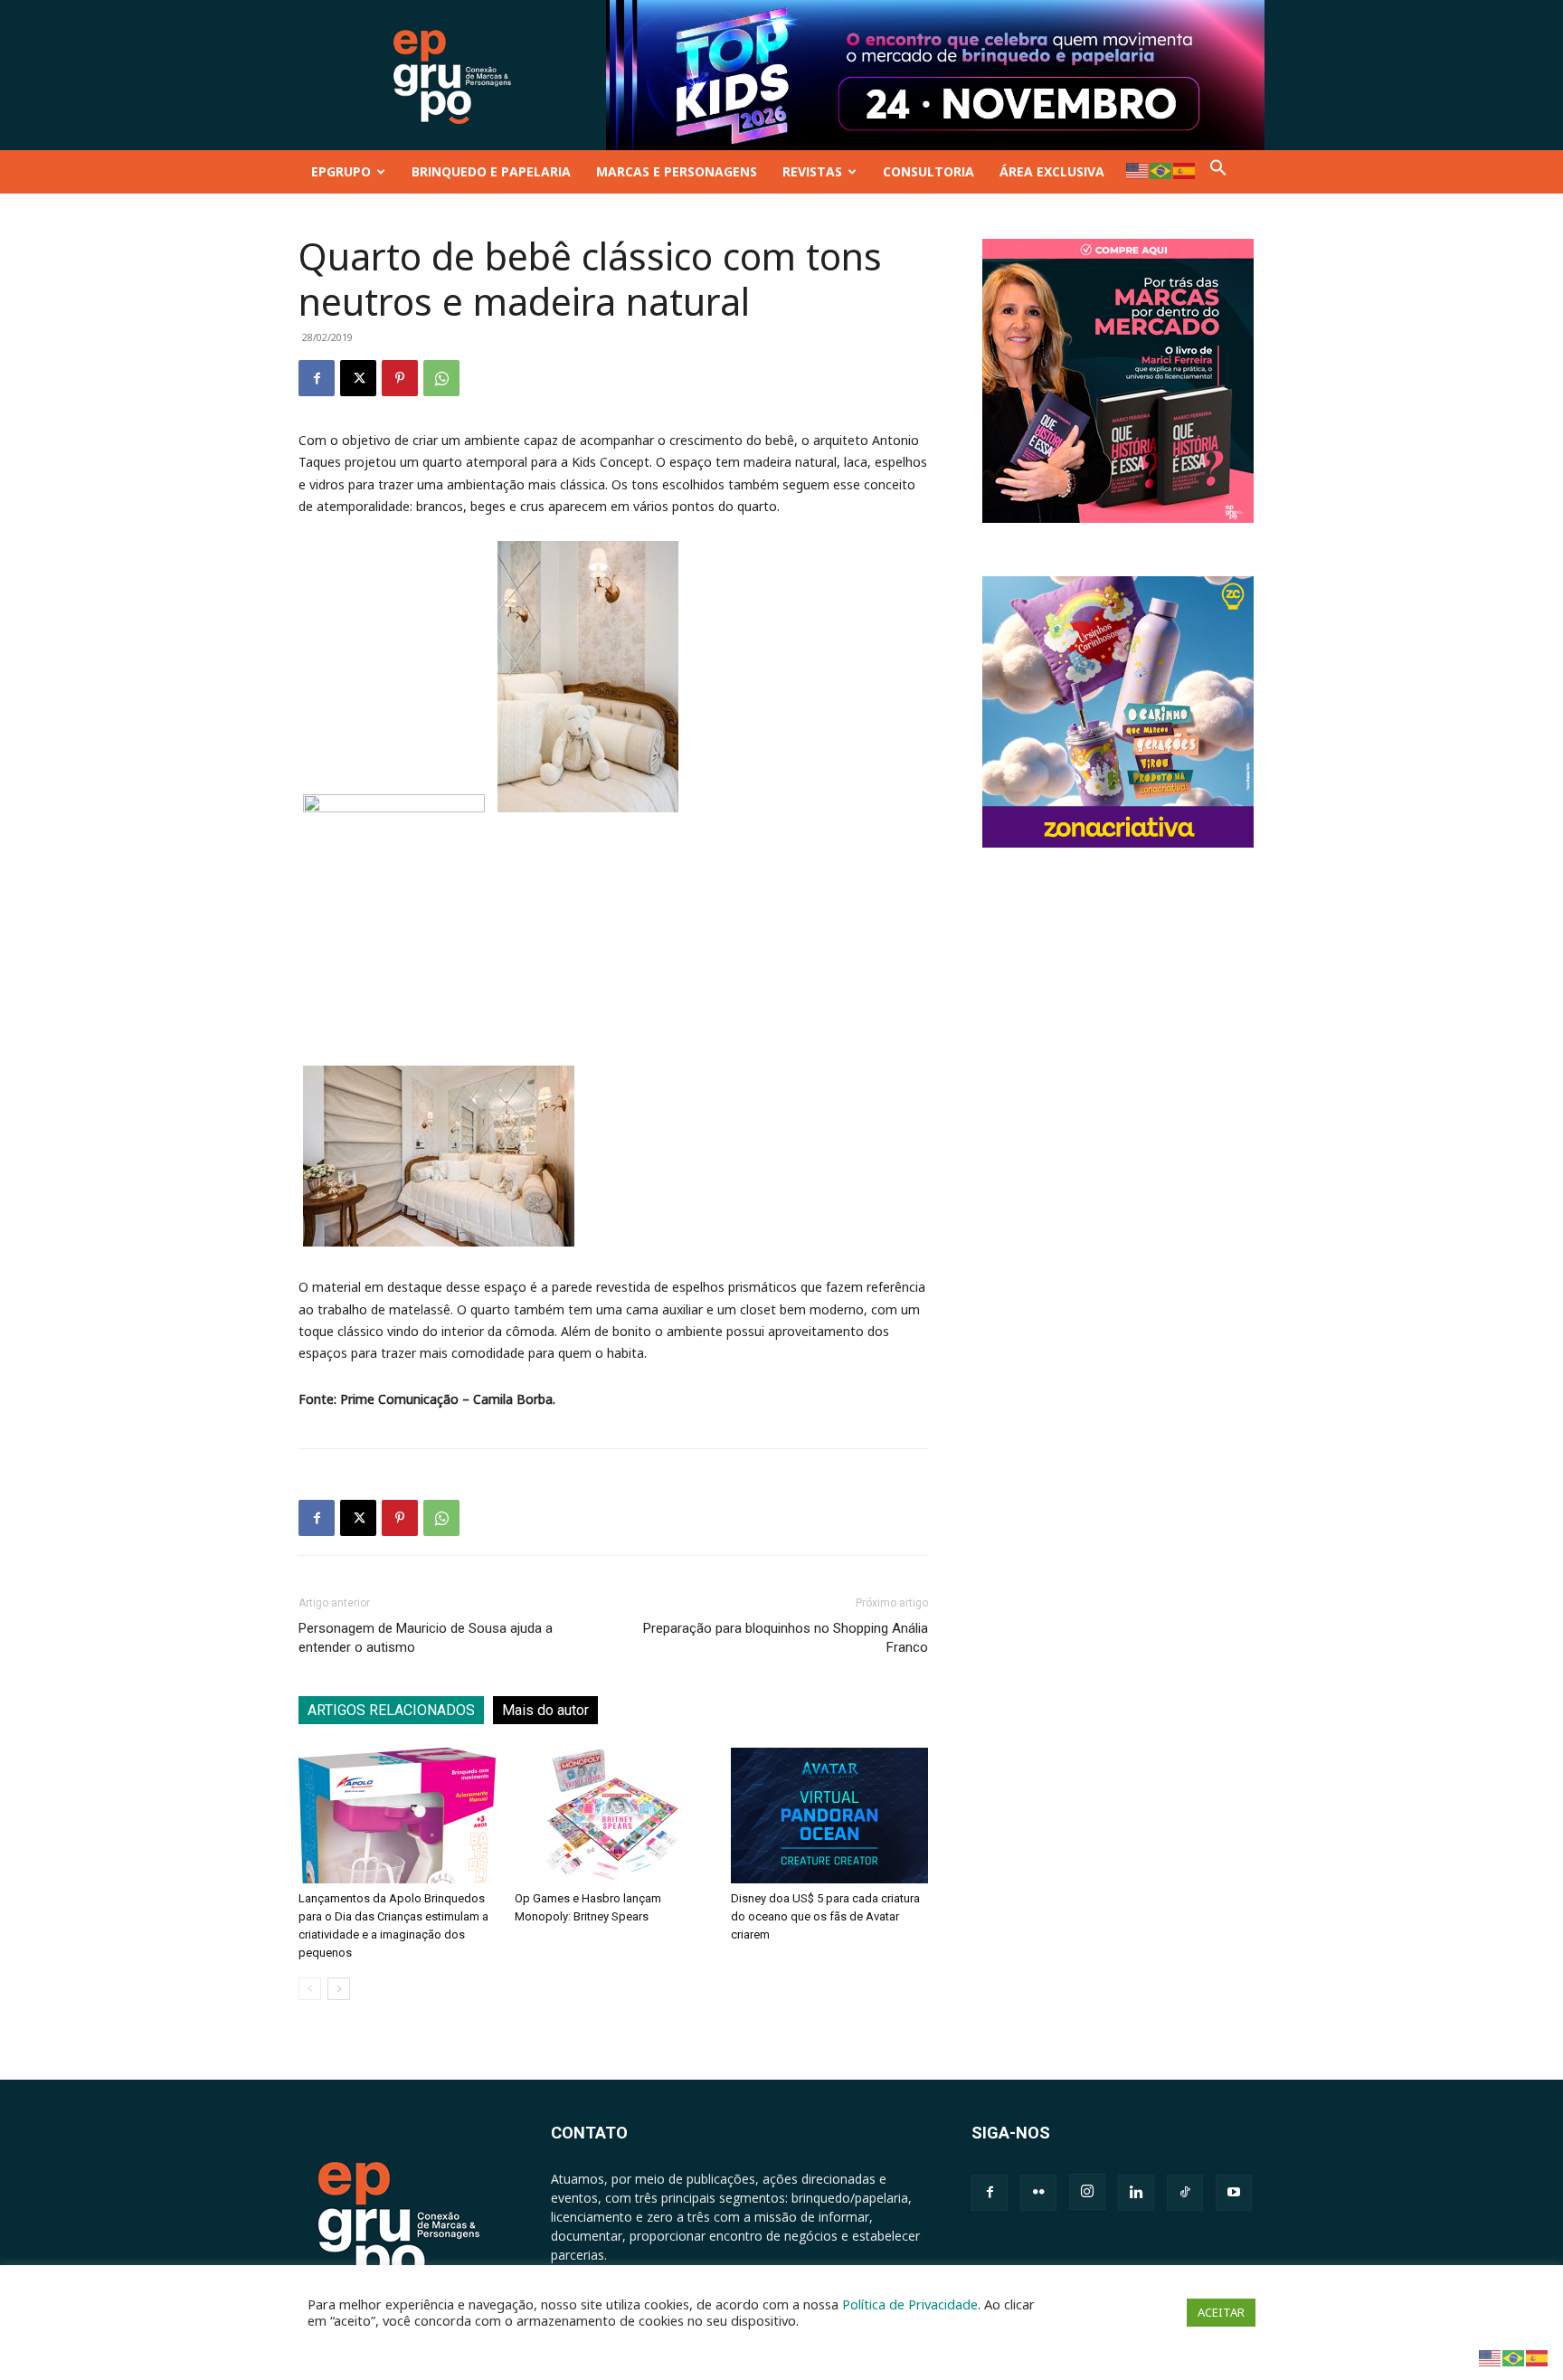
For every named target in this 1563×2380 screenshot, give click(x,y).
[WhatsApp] (441, 378)
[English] (1138, 170)
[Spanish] (1185, 170)
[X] (358, 378)
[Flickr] (1038, 2193)
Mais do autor (545, 1710)
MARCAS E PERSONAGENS (677, 171)
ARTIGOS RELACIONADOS (391, 1710)
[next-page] (339, 1989)
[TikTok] (1185, 2193)
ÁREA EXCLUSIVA (1052, 171)
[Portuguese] (1161, 170)
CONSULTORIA (928, 171)
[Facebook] (317, 378)
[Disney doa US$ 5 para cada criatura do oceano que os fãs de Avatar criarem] (829, 1816)
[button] (1218, 171)
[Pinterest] (400, 378)
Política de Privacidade (910, 2304)
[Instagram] (1087, 2192)
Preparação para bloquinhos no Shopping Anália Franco (786, 1638)
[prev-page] (310, 1989)
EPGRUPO (341, 171)
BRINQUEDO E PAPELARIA (491, 171)
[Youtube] (1234, 2193)
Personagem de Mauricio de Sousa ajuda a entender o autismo (426, 1638)
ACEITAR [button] (1221, 2312)
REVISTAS (812, 171)
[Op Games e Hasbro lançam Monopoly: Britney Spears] (613, 1816)
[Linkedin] (1136, 2193)
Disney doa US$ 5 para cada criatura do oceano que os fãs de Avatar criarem (825, 1916)
